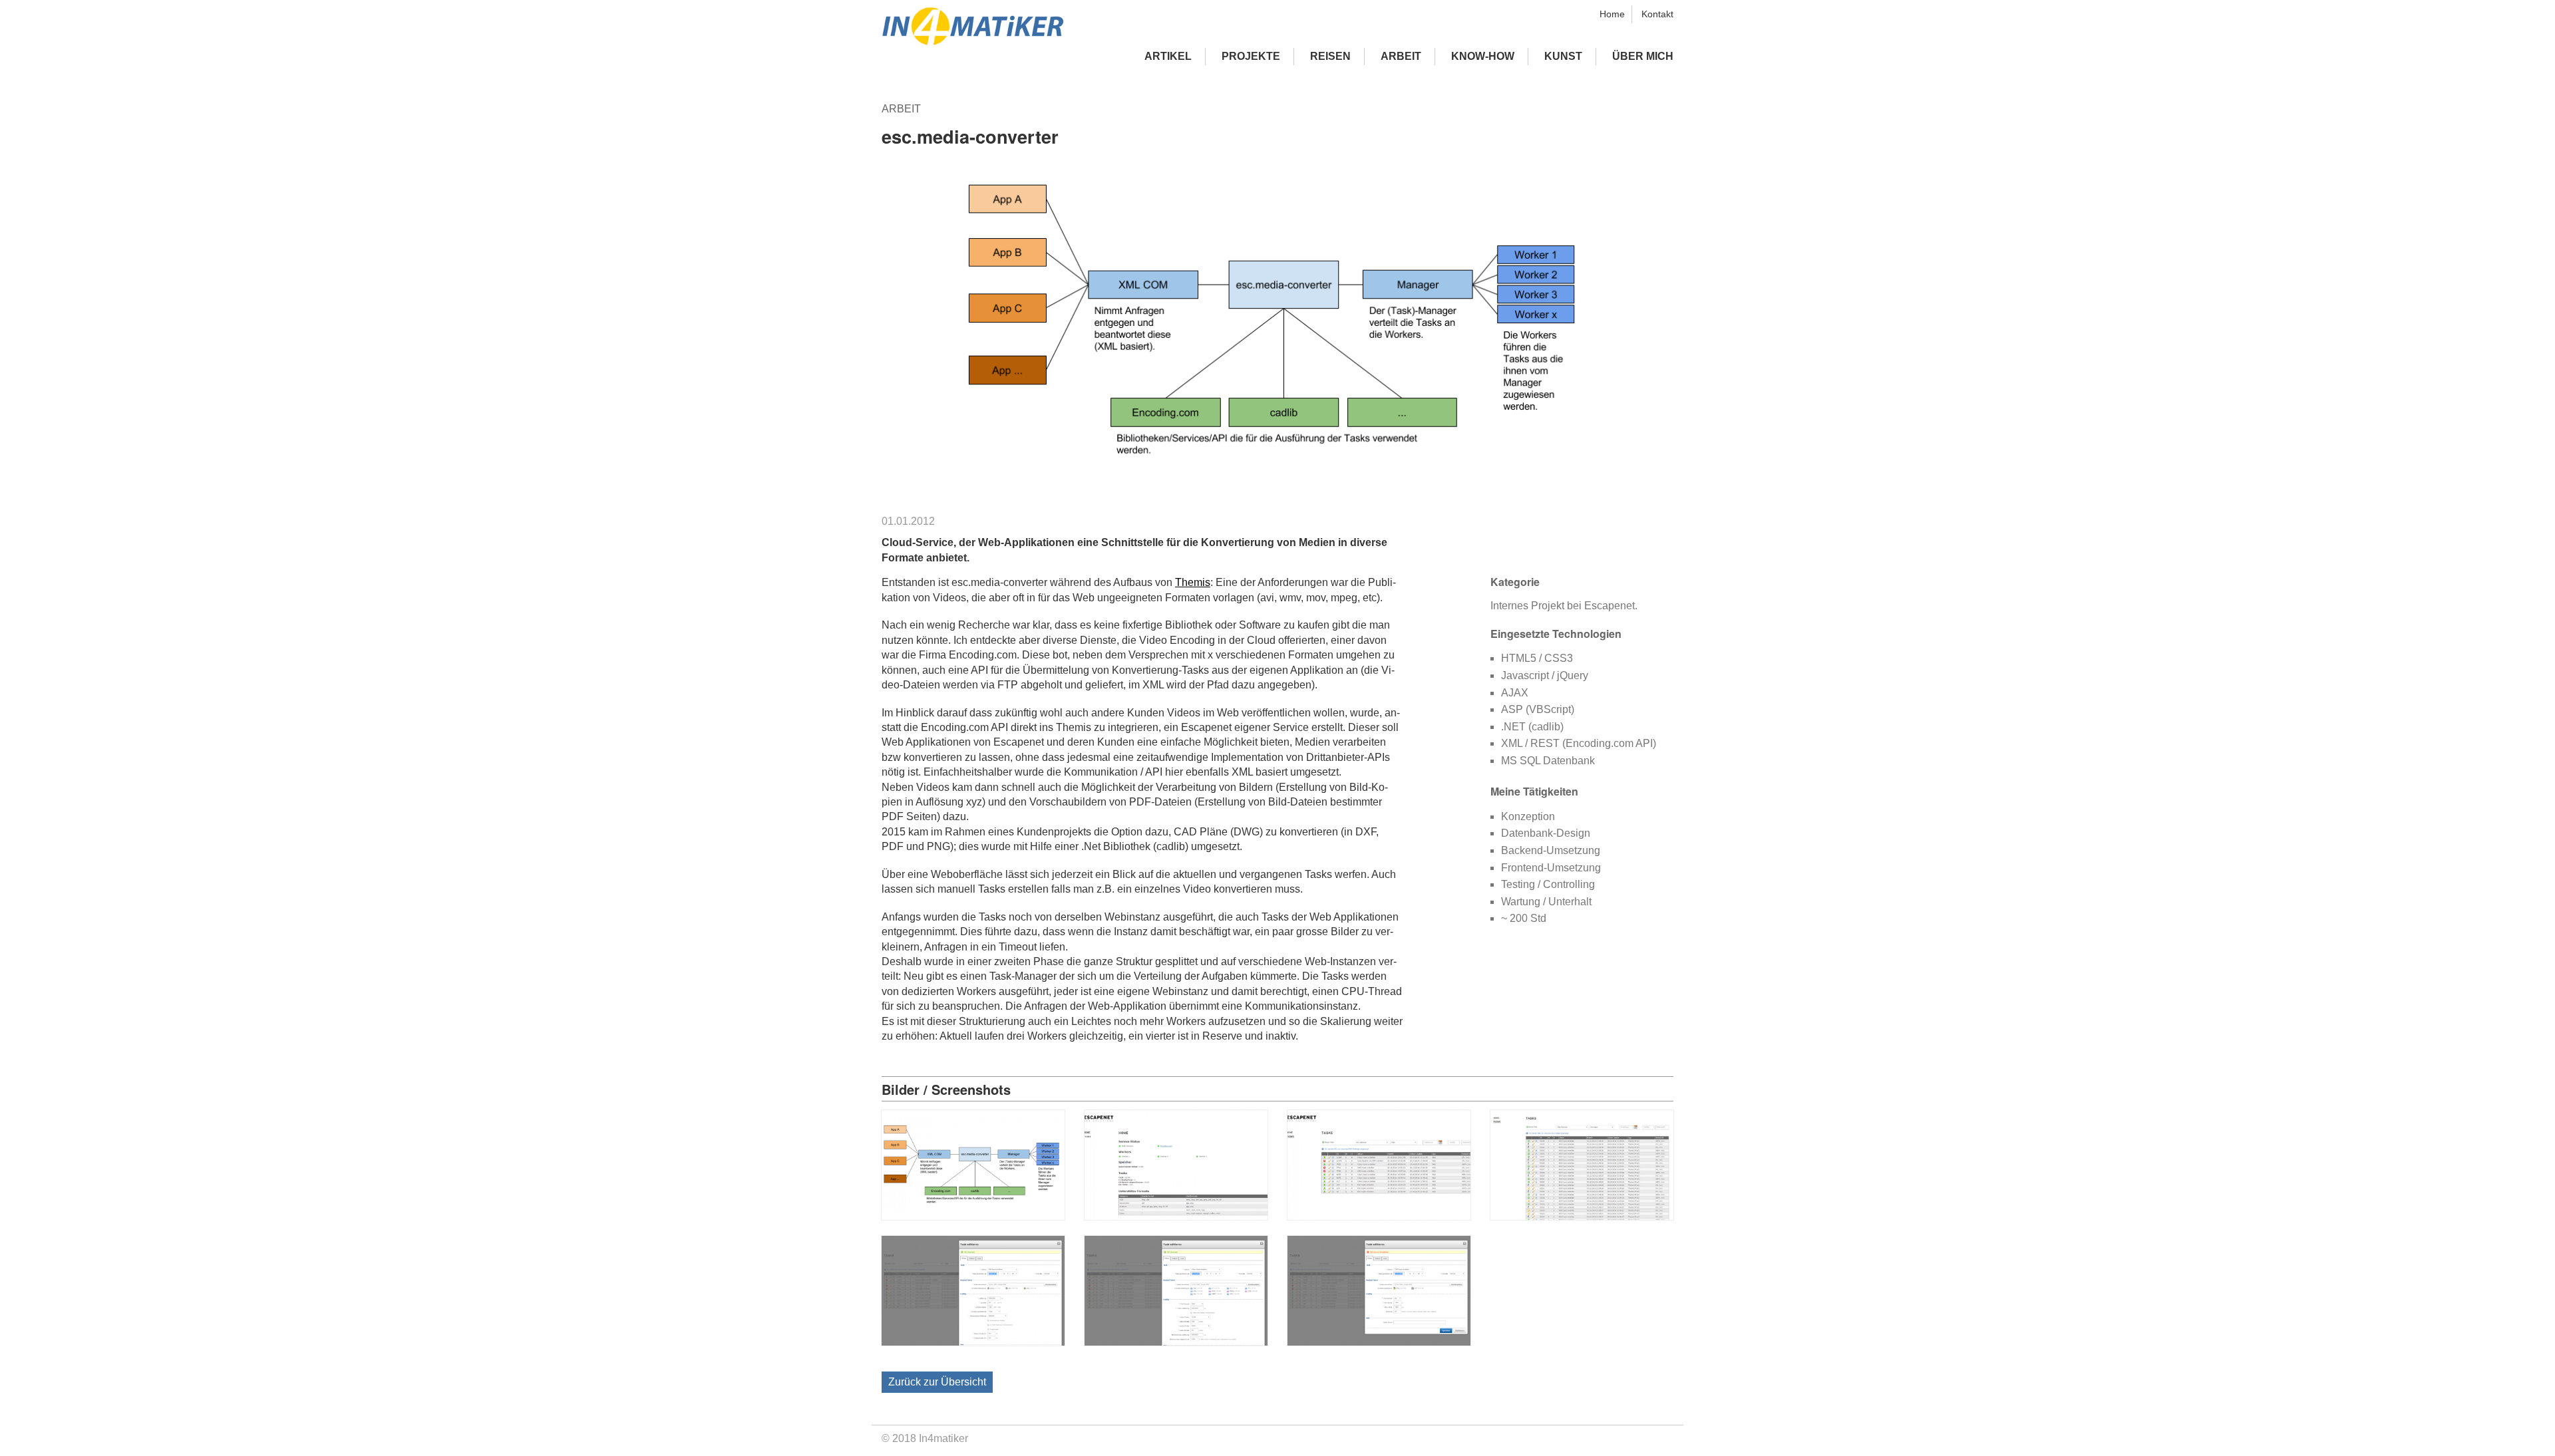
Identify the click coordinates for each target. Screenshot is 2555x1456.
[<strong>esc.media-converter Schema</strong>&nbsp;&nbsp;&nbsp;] (973, 1216)
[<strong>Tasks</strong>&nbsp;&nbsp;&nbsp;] (1379, 1216)
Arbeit (1401, 56)
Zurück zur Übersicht (937, 1382)
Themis (1193, 582)
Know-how (1483, 56)
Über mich (1643, 56)
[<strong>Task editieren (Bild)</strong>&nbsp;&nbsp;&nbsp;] (973, 1342)
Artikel (1168, 56)
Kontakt (1657, 14)
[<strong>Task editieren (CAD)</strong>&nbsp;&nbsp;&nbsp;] (1379, 1342)
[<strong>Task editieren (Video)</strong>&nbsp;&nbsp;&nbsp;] (1176, 1342)
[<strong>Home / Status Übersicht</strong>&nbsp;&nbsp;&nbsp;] (1176, 1216)
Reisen (1330, 56)
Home (1612, 14)
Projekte (1251, 56)
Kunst (1563, 56)
